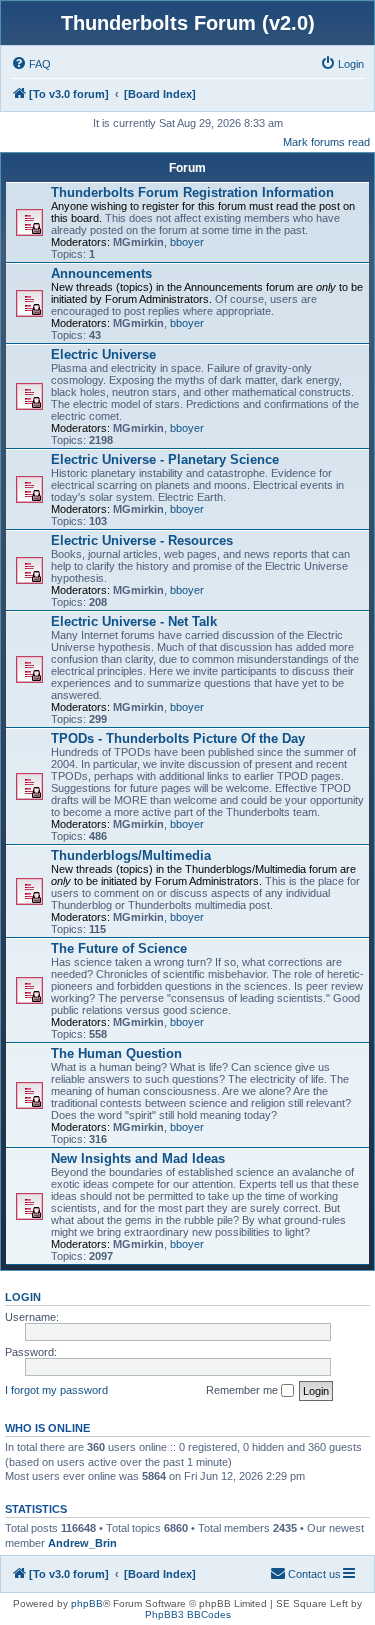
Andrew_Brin (82, 1543)
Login (23, 1297)
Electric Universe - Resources (142, 540)
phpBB (87, 1603)
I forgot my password (56, 1390)
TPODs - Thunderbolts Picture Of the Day (178, 738)
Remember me (243, 1390)
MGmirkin (138, 242)
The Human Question (116, 1053)
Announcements (101, 273)
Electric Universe (103, 354)
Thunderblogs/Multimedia (131, 855)
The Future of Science (119, 948)
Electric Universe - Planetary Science (165, 459)
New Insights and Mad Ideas (138, 1158)
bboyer (187, 242)
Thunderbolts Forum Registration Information (192, 192)
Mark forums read (326, 142)
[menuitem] (31, 64)
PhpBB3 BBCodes (188, 1614)
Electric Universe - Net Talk (134, 621)
